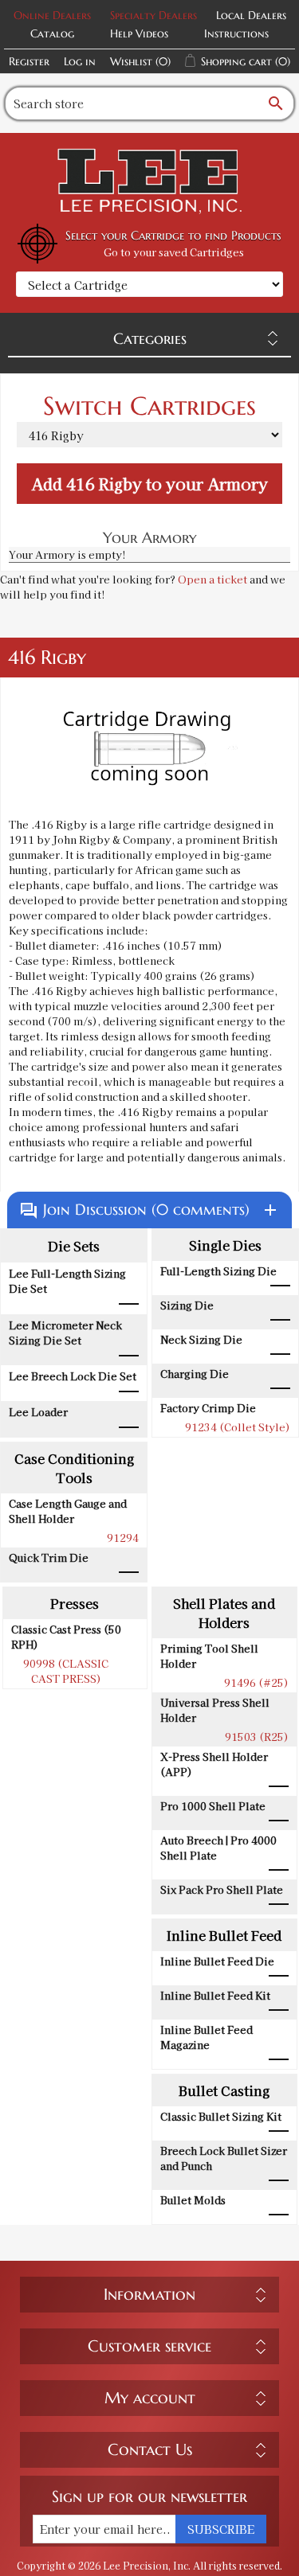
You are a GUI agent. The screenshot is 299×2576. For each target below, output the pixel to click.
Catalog (52, 33)
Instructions (236, 33)
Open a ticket (212, 579)
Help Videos (139, 33)
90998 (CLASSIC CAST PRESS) (66, 1671)
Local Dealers (251, 15)
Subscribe (221, 2529)
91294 (123, 1538)
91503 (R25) (257, 1737)
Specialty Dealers (153, 15)
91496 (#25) (256, 1682)
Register (29, 61)
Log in (80, 61)
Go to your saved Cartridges (174, 252)
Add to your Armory (149, 484)
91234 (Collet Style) (238, 1427)
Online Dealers (52, 15)
